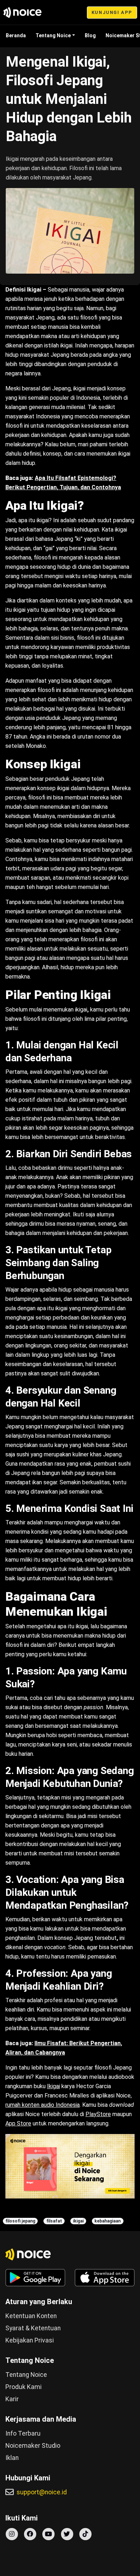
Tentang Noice (53, 35)
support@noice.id (42, 2492)
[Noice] (23, 13)
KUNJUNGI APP (112, 12)
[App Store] (105, 2278)
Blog (90, 35)
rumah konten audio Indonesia (43, 2105)
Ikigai (53, 2086)
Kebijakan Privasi (30, 2340)
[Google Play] (35, 2278)
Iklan (12, 2458)
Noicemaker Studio (33, 2446)
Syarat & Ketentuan (33, 2328)
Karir (12, 2399)
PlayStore (98, 2114)
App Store (18, 2123)
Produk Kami (24, 2387)
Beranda (16, 35)
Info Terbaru (23, 2433)
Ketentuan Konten (31, 2316)
